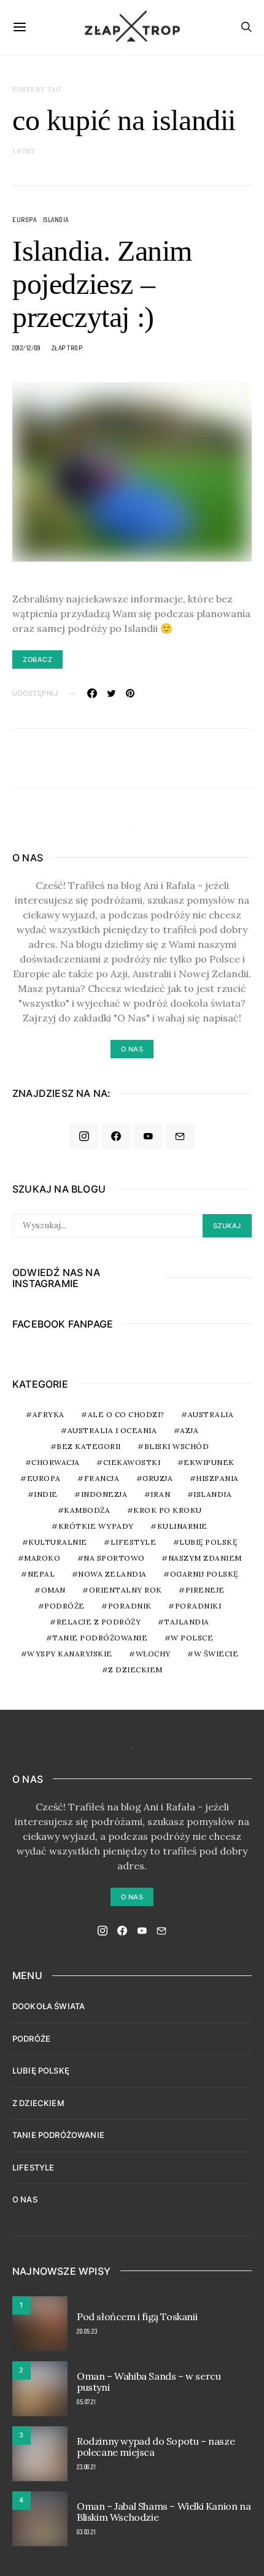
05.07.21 (86, 2402)
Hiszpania (217, 1478)
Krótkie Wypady (96, 1526)
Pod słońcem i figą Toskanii (137, 2316)
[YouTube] (148, 1136)
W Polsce (192, 1638)
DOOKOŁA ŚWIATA (49, 2006)
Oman (53, 1590)
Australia (211, 1414)
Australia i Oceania (112, 1430)
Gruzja (157, 1478)
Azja (189, 1430)
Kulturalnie (58, 1542)
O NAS (25, 2199)
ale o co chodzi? (126, 1414)
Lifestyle (134, 1542)
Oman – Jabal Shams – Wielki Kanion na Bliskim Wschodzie (164, 2512)
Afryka (49, 1414)
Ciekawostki (132, 1462)
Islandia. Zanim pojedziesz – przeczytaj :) (102, 284)
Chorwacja (56, 1462)
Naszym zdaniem (205, 1558)
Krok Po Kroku (168, 1510)
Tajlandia (187, 1622)
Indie (46, 1494)
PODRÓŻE (31, 2039)
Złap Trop (67, 348)
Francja (102, 1478)
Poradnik (130, 1606)
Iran (160, 1494)
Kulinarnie (182, 1526)
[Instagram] (84, 1136)
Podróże (64, 1606)
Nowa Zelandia (112, 1574)
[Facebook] (116, 1136)
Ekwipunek (209, 1462)
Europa (24, 220)
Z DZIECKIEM (135, 1670)
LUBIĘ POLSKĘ (41, 2070)
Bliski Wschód (177, 1446)
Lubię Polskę (208, 1542)
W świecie (216, 1654)
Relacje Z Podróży (99, 1622)
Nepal (41, 1574)
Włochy (153, 1654)
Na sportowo (114, 1558)
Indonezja (104, 1494)
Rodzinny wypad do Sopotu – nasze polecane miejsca (156, 2447)
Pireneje (205, 1590)
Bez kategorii (89, 1446)
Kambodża (87, 1510)
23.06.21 (86, 2467)
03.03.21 (86, 2532)
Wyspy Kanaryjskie (70, 1654)
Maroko (42, 1558)
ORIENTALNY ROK (126, 1590)
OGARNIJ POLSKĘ (204, 1574)
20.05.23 (87, 2331)
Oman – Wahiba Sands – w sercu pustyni (149, 2382)
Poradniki (198, 1606)
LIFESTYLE (33, 2167)
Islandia (56, 220)
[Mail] (180, 1136)
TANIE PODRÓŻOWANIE (58, 2135)
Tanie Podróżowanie (100, 1638)
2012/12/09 (26, 348)
